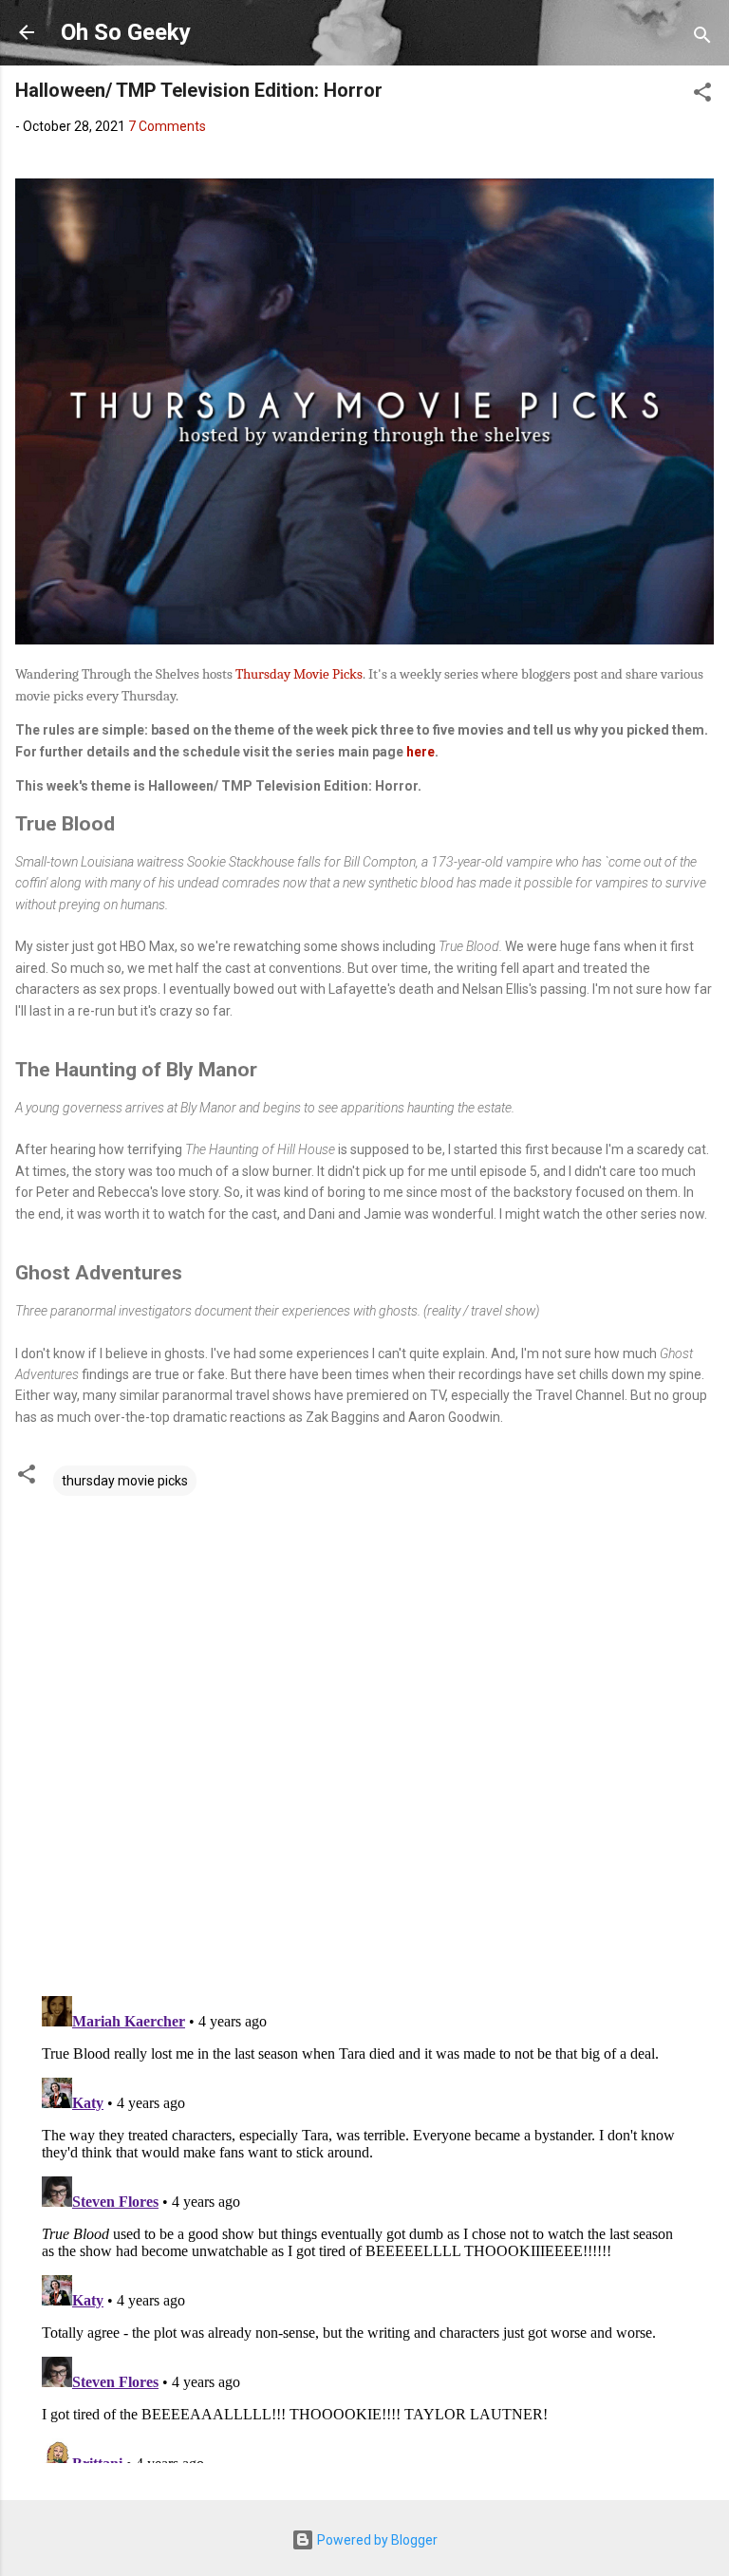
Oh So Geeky (126, 32)
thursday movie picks (125, 1481)
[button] (702, 95)
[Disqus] (364, 1737)
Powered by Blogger (376, 2540)
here (421, 752)
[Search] (702, 38)
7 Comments (167, 126)
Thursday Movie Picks (299, 674)
